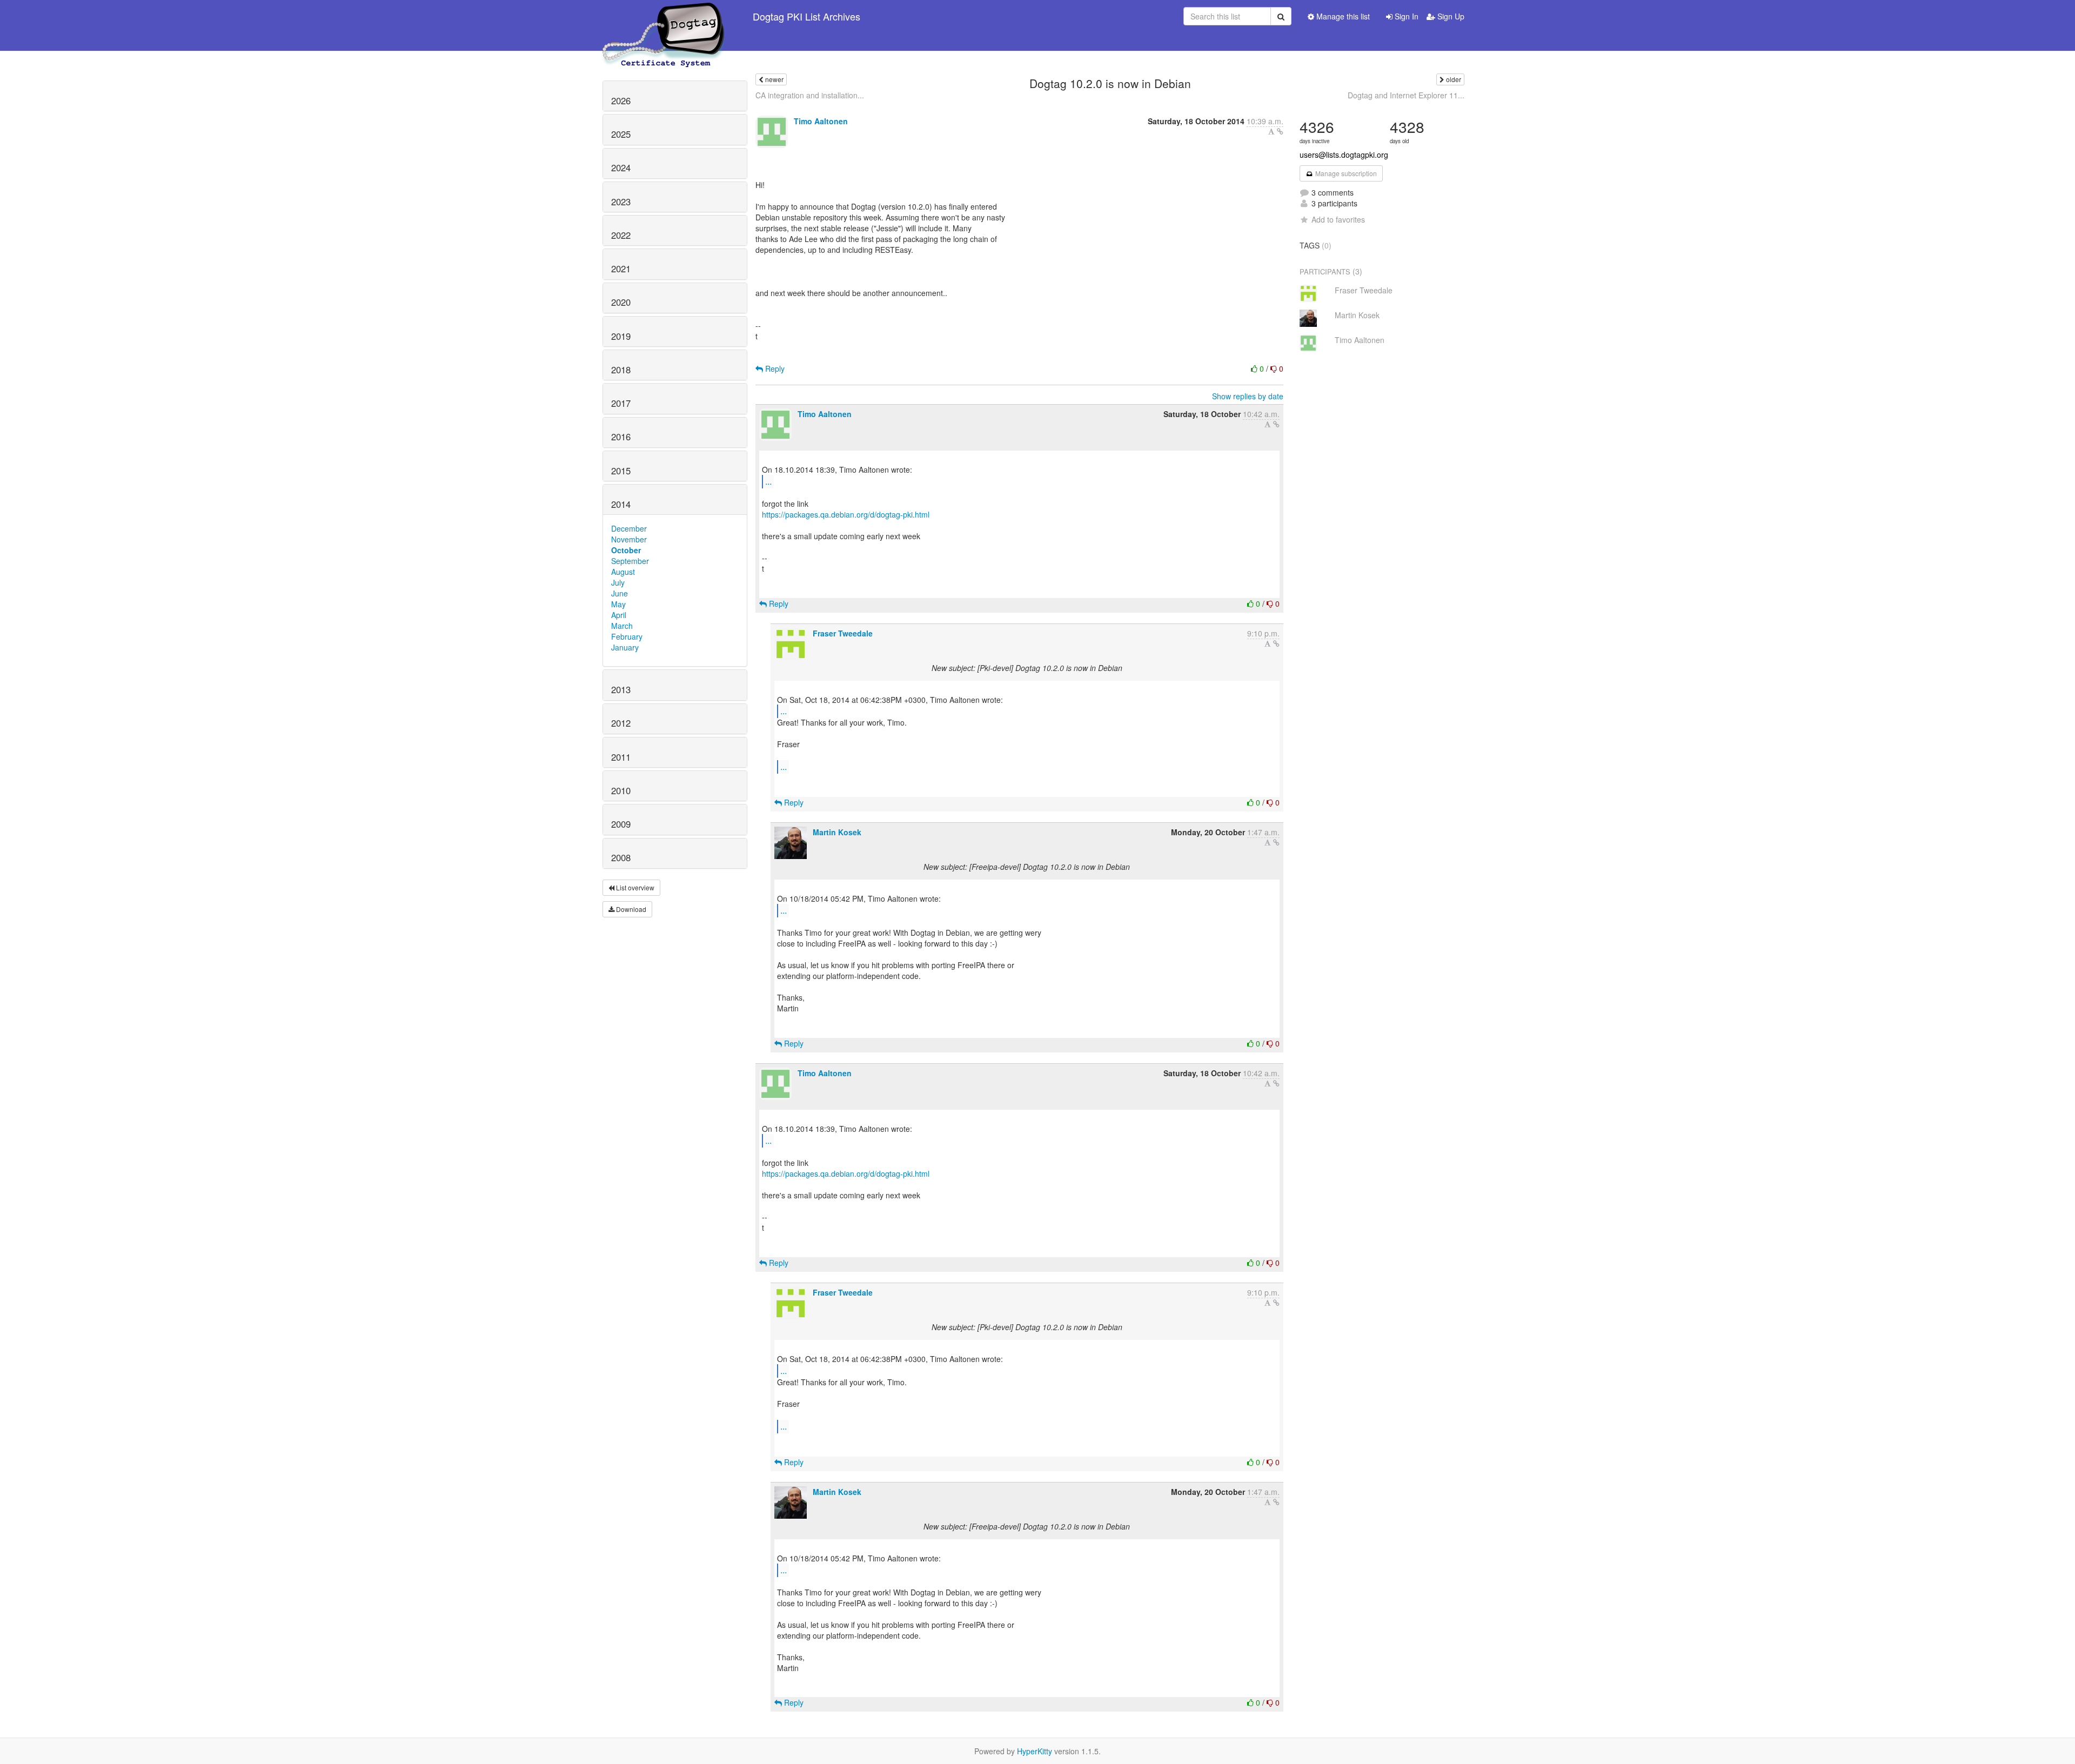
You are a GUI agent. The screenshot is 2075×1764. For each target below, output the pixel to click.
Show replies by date (1248, 396)
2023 (621, 202)
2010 (621, 790)
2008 (621, 857)
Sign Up (1450, 16)
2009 (621, 824)
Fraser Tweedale (843, 633)
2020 (621, 302)
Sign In (1405, 16)
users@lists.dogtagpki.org (1344, 155)
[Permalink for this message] (1280, 131)
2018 (621, 370)
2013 (621, 689)
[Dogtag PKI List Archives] (664, 16)
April (619, 615)
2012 (621, 723)
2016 (621, 437)
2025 (621, 134)
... (768, 481)
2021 (621, 269)
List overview (634, 887)
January (625, 647)
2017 (621, 403)
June (620, 593)
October (626, 550)
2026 (621, 100)
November (629, 539)
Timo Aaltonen (821, 121)
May (618, 604)
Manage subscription (1345, 173)
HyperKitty (1035, 1751)
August (623, 572)
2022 (621, 235)
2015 (621, 471)
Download (630, 909)
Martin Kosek (837, 832)
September (630, 561)
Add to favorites (1338, 219)
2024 (621, 167)
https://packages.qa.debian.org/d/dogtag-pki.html (846, 514)
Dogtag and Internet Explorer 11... (1406, 95)
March (622, 626)
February (627, 636)
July (618, 582)
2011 (621, 757)
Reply (774, 368)
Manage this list (1342, 16)
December (629, 528)
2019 (621, 336)
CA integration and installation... (810, 95)
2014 (621, 504)
